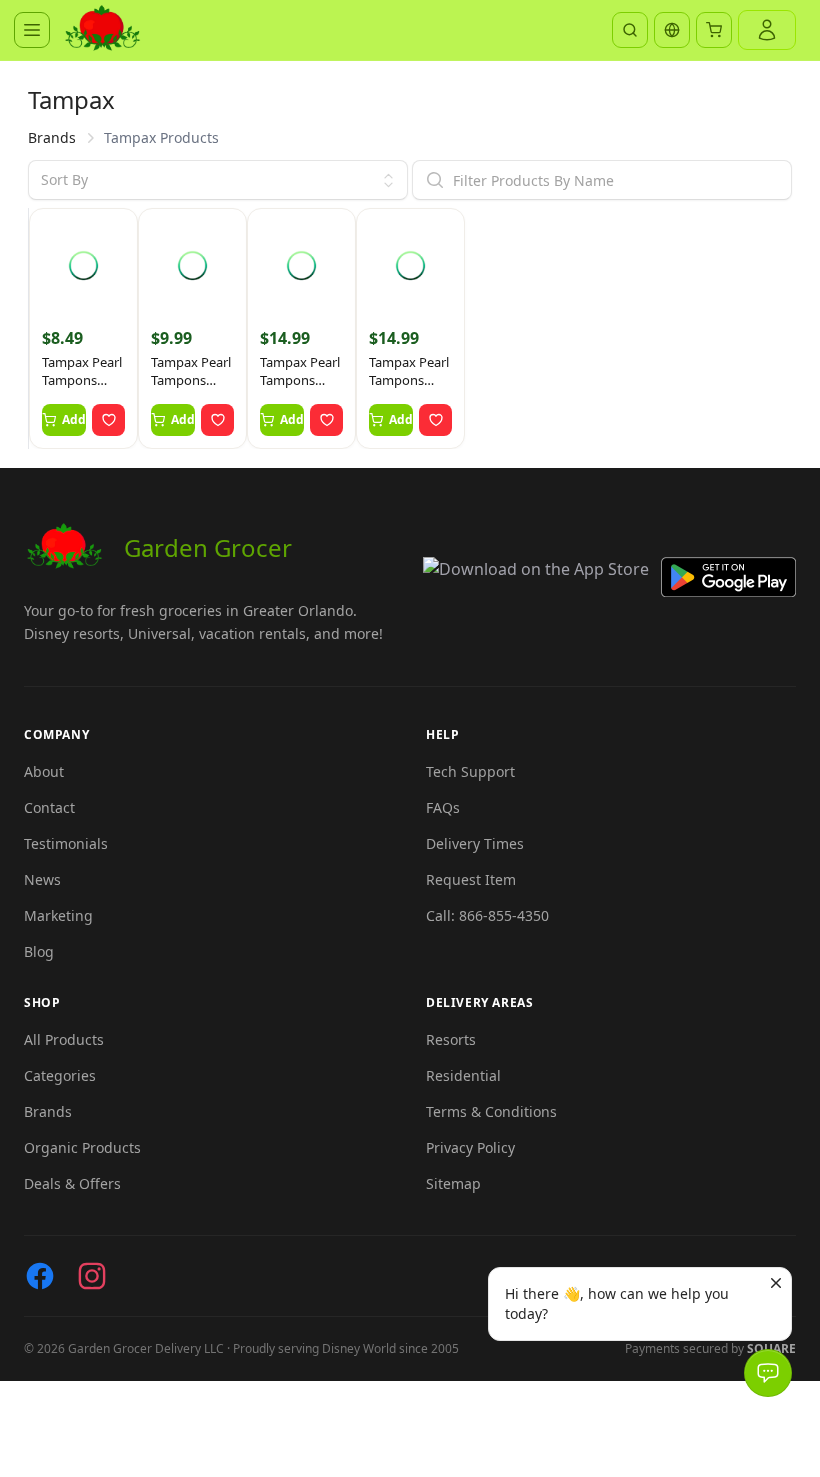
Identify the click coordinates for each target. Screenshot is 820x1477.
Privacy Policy (470, 1147)
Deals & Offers (72, 1183)
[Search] (630, 30)
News (42, 879)
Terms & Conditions (491, 1111)
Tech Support (470, 771)
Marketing (58, 915)
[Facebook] (40, 1276)
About (44, 771)
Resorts (451, 1039)
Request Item (471, 879)
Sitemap (453, 1183)
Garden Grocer (208, 547)
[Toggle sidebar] (32, 30)
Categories (60, 1075)
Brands (52, 137)
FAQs (443, 807)
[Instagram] (92, 1276)
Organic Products (82, 1147)
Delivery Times (475, 843)
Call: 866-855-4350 (487, 915)
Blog (39, 951)
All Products (64, 1039)
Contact (49, 807)
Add (74, 419)
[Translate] (672, 30)
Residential (463, 1075)
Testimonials (66, 843)
